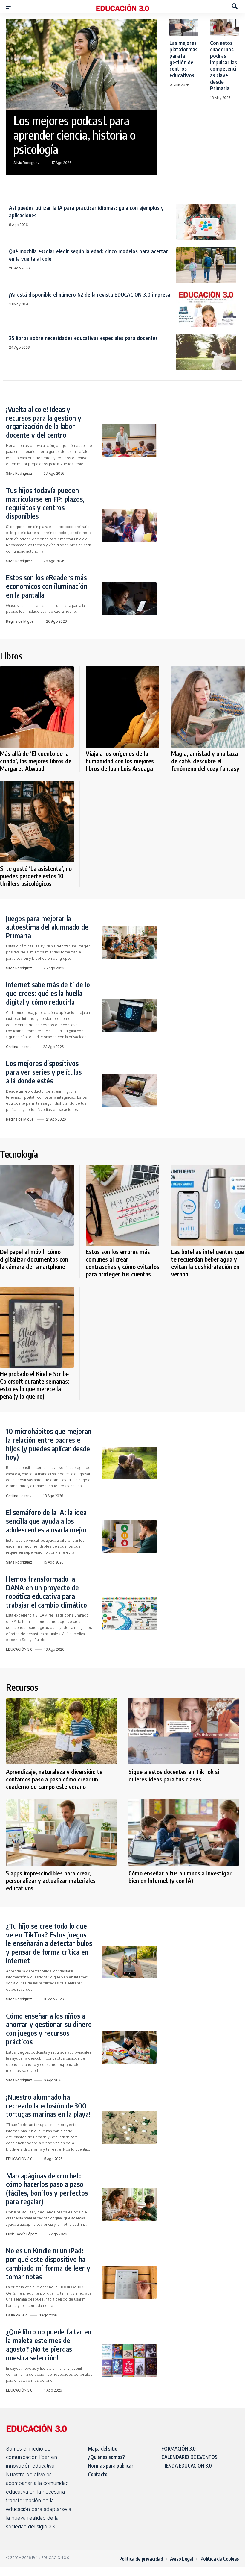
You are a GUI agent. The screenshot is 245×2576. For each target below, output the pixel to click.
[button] (11, 6)
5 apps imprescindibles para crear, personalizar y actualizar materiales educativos (51, 1880)
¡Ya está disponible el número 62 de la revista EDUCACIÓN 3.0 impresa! (90, 294)
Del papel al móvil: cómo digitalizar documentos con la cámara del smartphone (34, 1259)
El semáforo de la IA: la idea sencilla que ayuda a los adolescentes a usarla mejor (47, 1521)
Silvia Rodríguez (26, 163)
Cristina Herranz (19, 1047)
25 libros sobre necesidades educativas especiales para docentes (83, 338)
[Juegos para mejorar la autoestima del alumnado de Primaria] (129, 942)
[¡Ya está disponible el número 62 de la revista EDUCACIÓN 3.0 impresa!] (206, 309)
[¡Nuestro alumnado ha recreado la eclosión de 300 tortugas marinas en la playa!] (129, 2127)
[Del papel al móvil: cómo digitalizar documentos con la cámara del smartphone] (37, 1205)
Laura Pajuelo (17, 2315)
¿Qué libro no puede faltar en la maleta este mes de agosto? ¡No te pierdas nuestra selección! (49, 2344)
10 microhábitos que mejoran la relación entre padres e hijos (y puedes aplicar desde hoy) (49, 1444)
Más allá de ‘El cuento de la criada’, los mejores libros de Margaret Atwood (36, 761)
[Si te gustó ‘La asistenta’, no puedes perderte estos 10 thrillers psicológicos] (37, 822)
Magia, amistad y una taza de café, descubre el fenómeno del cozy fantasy (205, 761)
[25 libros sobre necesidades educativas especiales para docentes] (206, 352)
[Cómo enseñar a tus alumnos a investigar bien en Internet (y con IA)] (184, 1832)
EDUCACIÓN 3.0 (19, 1649)
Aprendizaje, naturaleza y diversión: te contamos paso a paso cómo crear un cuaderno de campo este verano (54, 1779)
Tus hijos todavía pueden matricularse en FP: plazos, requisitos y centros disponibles (45, 503)
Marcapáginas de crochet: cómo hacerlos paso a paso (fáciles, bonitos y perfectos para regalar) (47, 2188)
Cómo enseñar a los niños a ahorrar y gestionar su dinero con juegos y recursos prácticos (49, 2028)
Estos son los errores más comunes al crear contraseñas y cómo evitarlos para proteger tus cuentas (122, 1263)
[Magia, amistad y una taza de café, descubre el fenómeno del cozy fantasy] (208, 707)
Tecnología (19, 1154)
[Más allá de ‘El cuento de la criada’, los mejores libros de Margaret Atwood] (37, 707)
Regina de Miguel (20, 621)
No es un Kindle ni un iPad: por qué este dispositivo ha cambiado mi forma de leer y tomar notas (48, 2263)
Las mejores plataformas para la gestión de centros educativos (183, 59)
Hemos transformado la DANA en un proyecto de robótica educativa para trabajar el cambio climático (47, 1591)
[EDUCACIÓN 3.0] (122, 6)
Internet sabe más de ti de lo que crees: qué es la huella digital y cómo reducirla (48, 993)
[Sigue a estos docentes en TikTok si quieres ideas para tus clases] (184, 1731)
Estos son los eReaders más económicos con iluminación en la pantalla (47, 586)
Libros (11, 656)
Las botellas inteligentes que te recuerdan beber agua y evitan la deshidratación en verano (208, 1263)
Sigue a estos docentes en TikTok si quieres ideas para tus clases (174, 1775)
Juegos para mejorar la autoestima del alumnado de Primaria (47, 927)
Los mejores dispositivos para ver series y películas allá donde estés (44, 1072)
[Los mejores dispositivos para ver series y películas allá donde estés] (129, 1091)
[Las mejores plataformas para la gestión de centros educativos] (184, 27)
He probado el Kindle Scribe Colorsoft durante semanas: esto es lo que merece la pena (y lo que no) (35, 1385)
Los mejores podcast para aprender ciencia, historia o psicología (75, 135)
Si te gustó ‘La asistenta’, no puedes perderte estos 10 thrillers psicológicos (36, 876)
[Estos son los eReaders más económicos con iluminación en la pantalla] (129, 599)
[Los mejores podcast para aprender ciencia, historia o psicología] (82, 64)
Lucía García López (21, 2234)
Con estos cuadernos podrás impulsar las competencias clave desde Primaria (223, 65)
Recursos (22, 1687)
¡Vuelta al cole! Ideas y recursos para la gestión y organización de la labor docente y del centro (44, 422)
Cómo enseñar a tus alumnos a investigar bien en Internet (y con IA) (180, 1877)
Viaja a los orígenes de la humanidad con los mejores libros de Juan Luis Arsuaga (120, 761)
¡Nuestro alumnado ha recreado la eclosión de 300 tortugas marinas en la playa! (49, 2105)
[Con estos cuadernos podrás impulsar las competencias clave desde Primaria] (225, 27)
